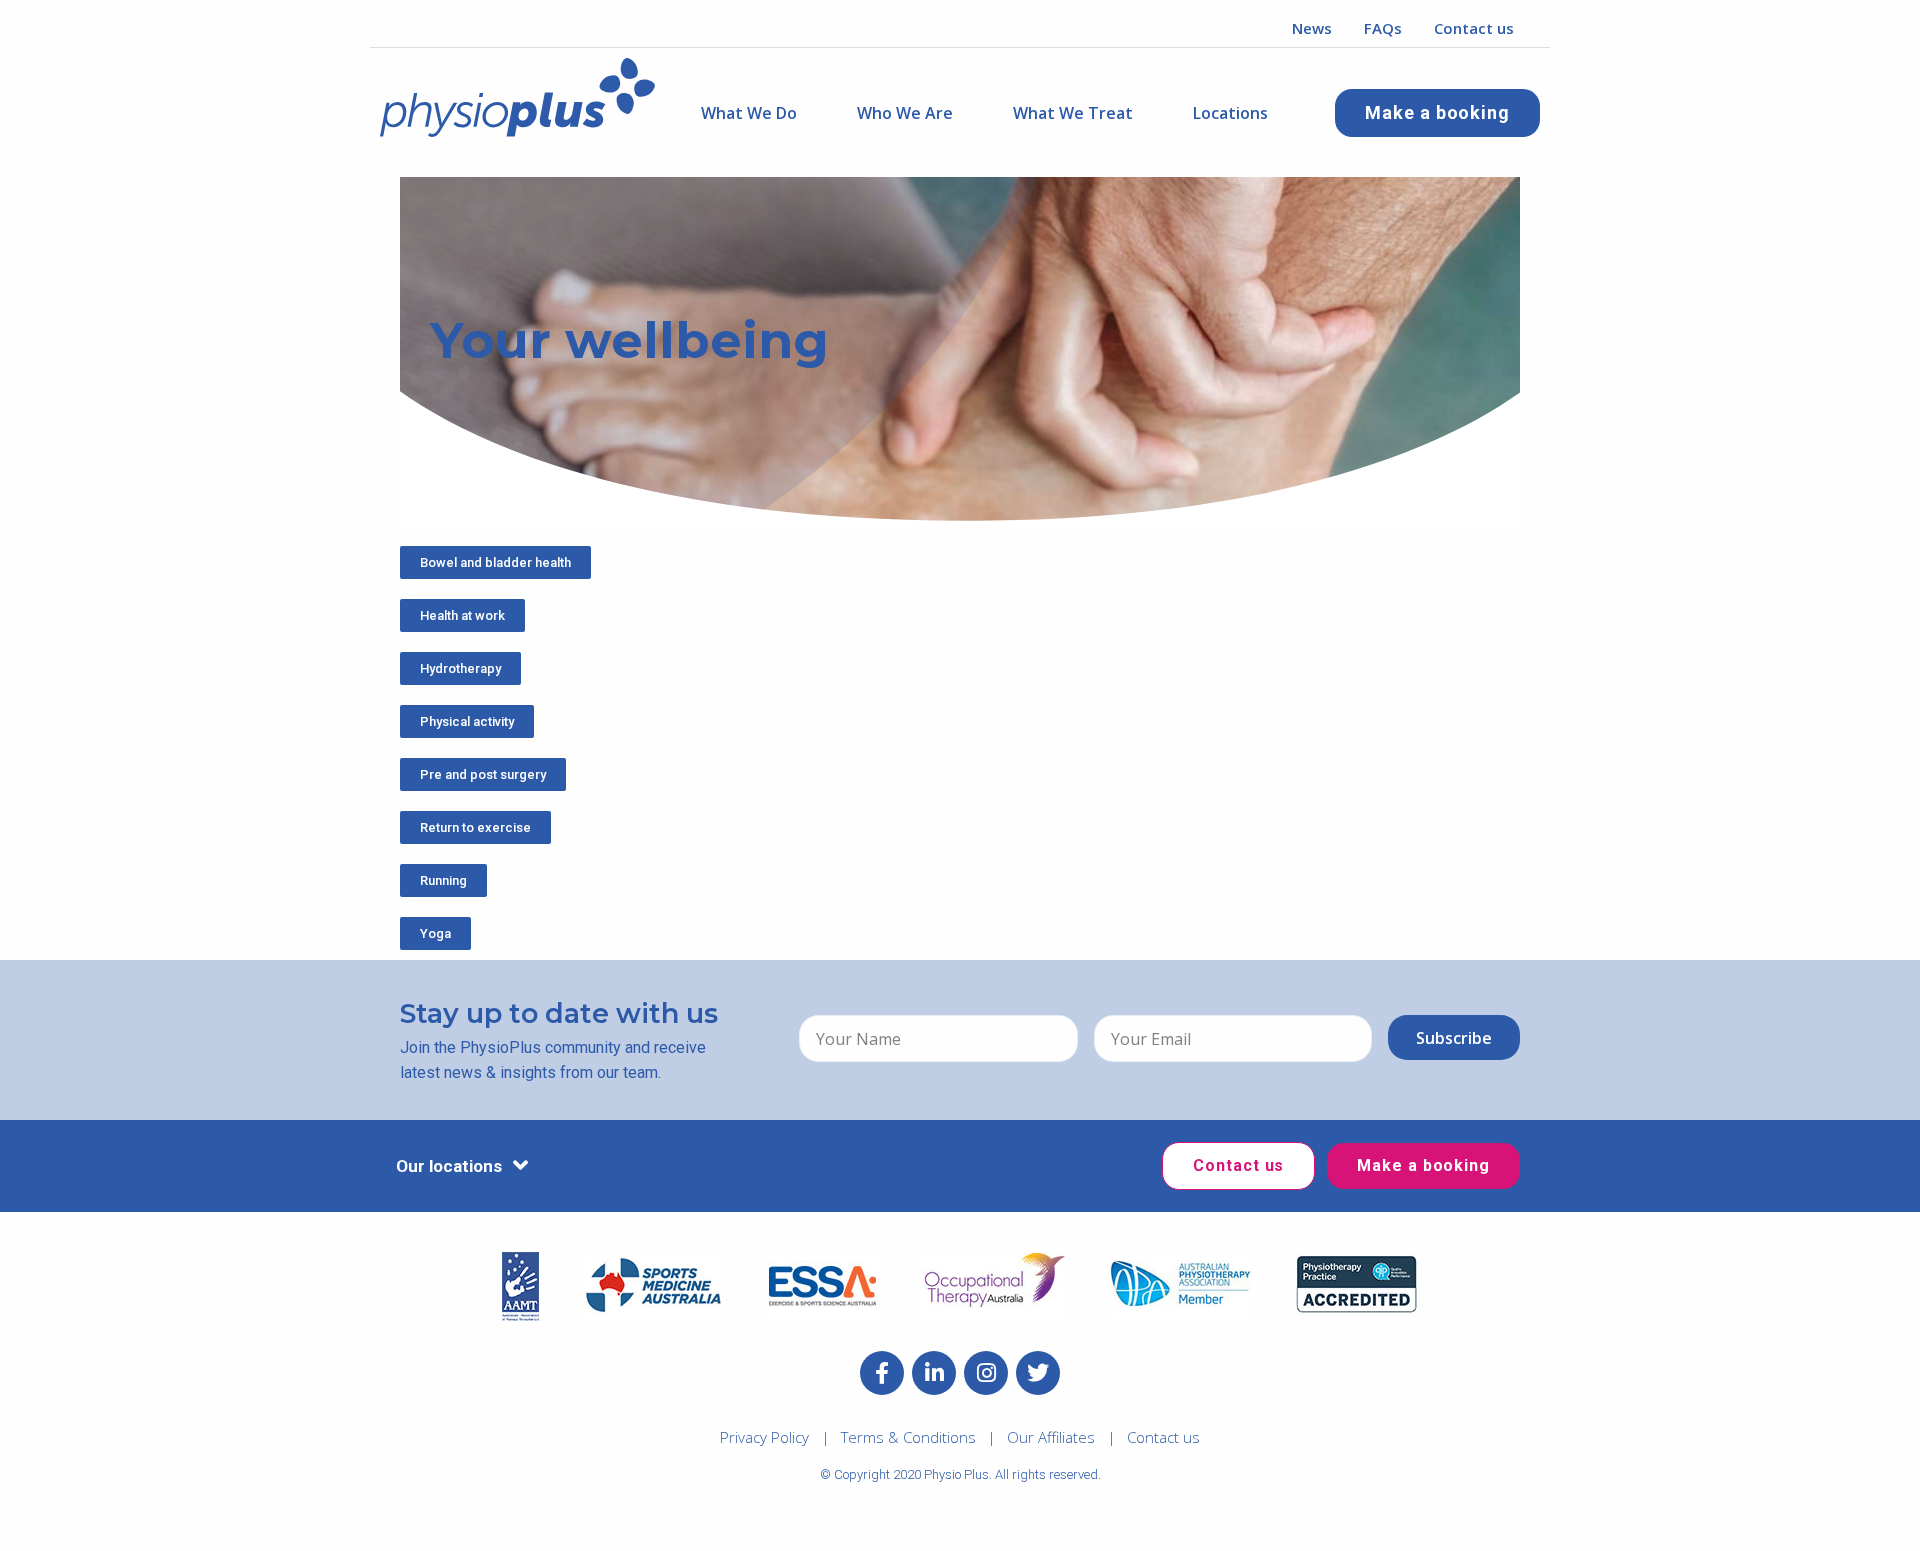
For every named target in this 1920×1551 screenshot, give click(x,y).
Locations (1230, 113)
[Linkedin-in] (934, 1373)
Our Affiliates (1051, 1437)
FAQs (1383, 28)
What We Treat (1073, 113)
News (1312, 28)
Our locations (449, 1166)
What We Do (749, 113)
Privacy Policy (764, 1437)
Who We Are (905, 113)
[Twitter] (1038, 1373)
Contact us (1474, 28)
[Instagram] (986, 1373)
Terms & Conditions (908, 1437)
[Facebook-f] (882, 1373)
